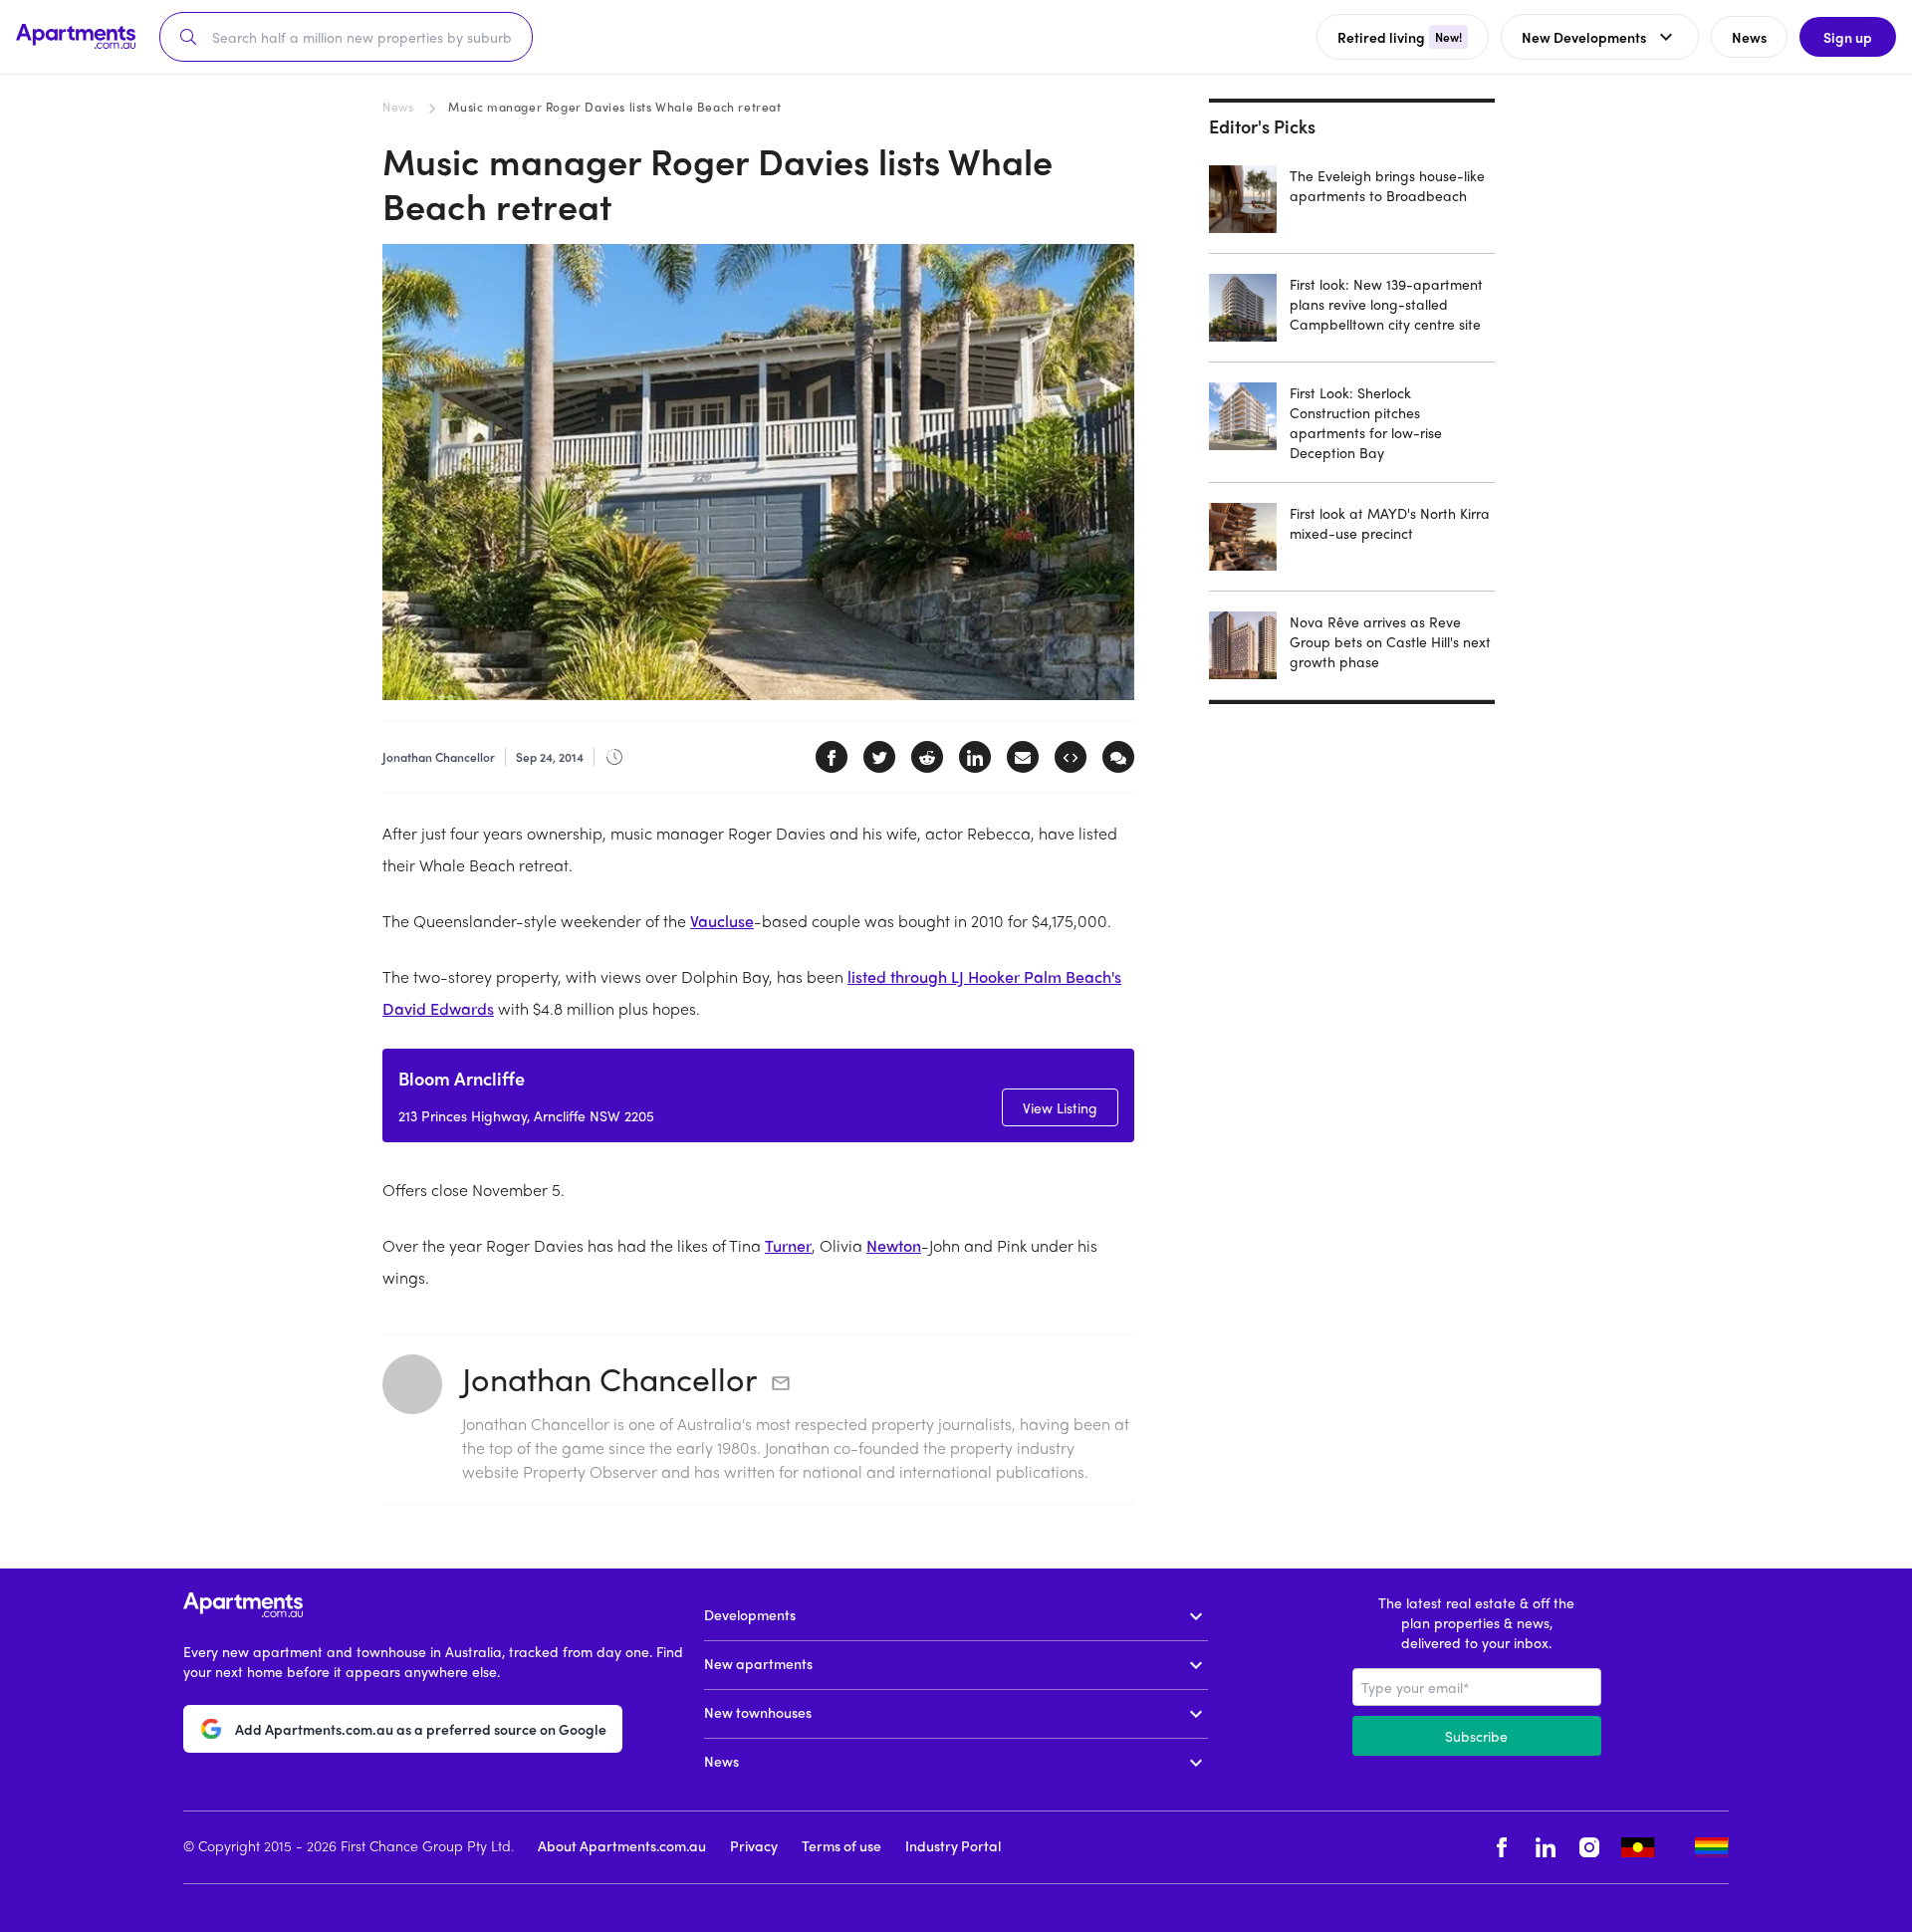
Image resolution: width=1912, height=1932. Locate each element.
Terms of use (841, 1845)
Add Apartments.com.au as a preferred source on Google (421, 1729)
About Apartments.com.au (622, 1845)
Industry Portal (953, 1845)
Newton (894, 1245)
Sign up (1848, 37)
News (398, 107)
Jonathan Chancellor (609, 1378)
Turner (788, 1245)
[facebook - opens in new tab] (1502, 1848)
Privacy (754, 1845)
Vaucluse (722, 921)
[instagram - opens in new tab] (1589, 1848)
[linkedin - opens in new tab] (1546, 1848)
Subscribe (1476, 1736)
